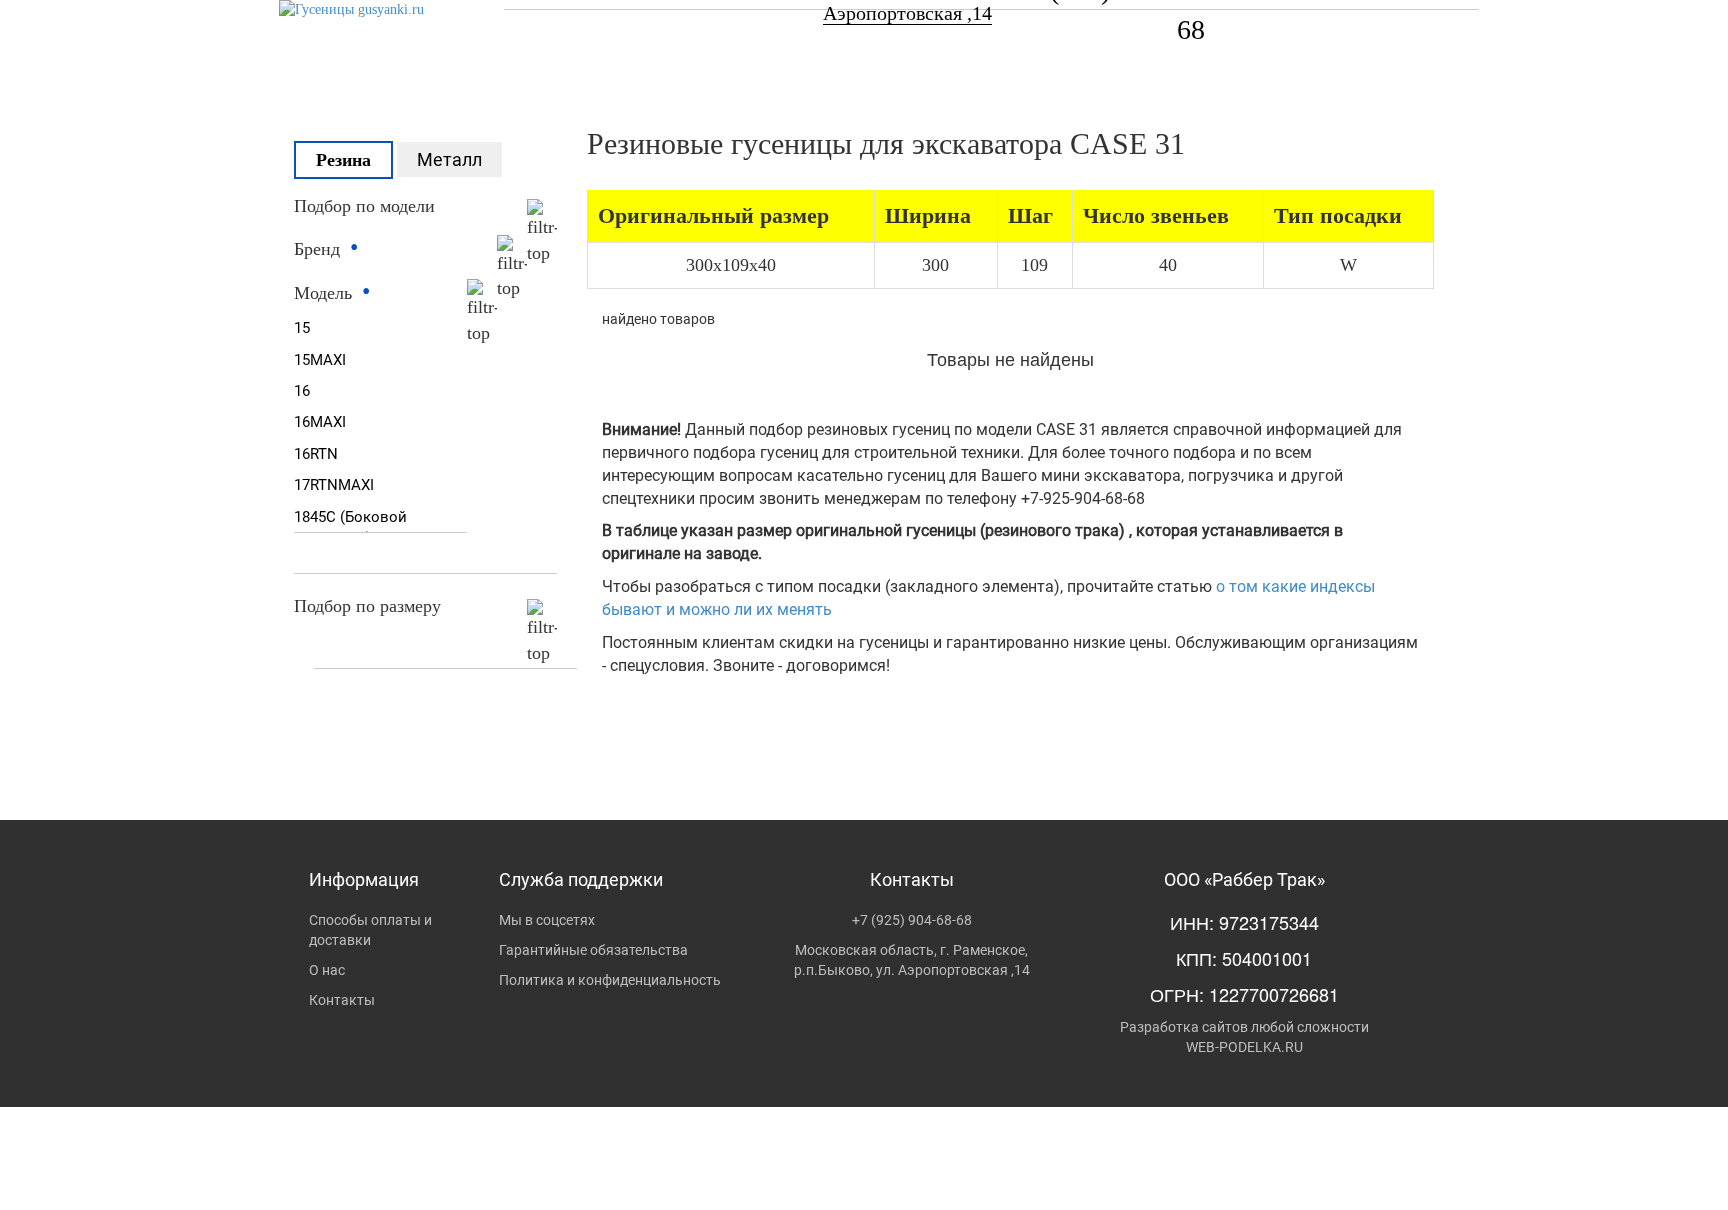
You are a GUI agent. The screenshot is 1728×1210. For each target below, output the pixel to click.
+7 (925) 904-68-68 (912, 920)
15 (302, 328)
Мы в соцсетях (547, 920)
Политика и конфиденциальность (610, 980)
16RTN (316, 454)
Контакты (342, 1000)
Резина (343, 160)
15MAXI (320, 360)
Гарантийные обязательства (593, 950)
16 (302, 391)
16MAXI (320, 422)
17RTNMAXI (334, 485)
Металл (449, 159)
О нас (327, 970)
